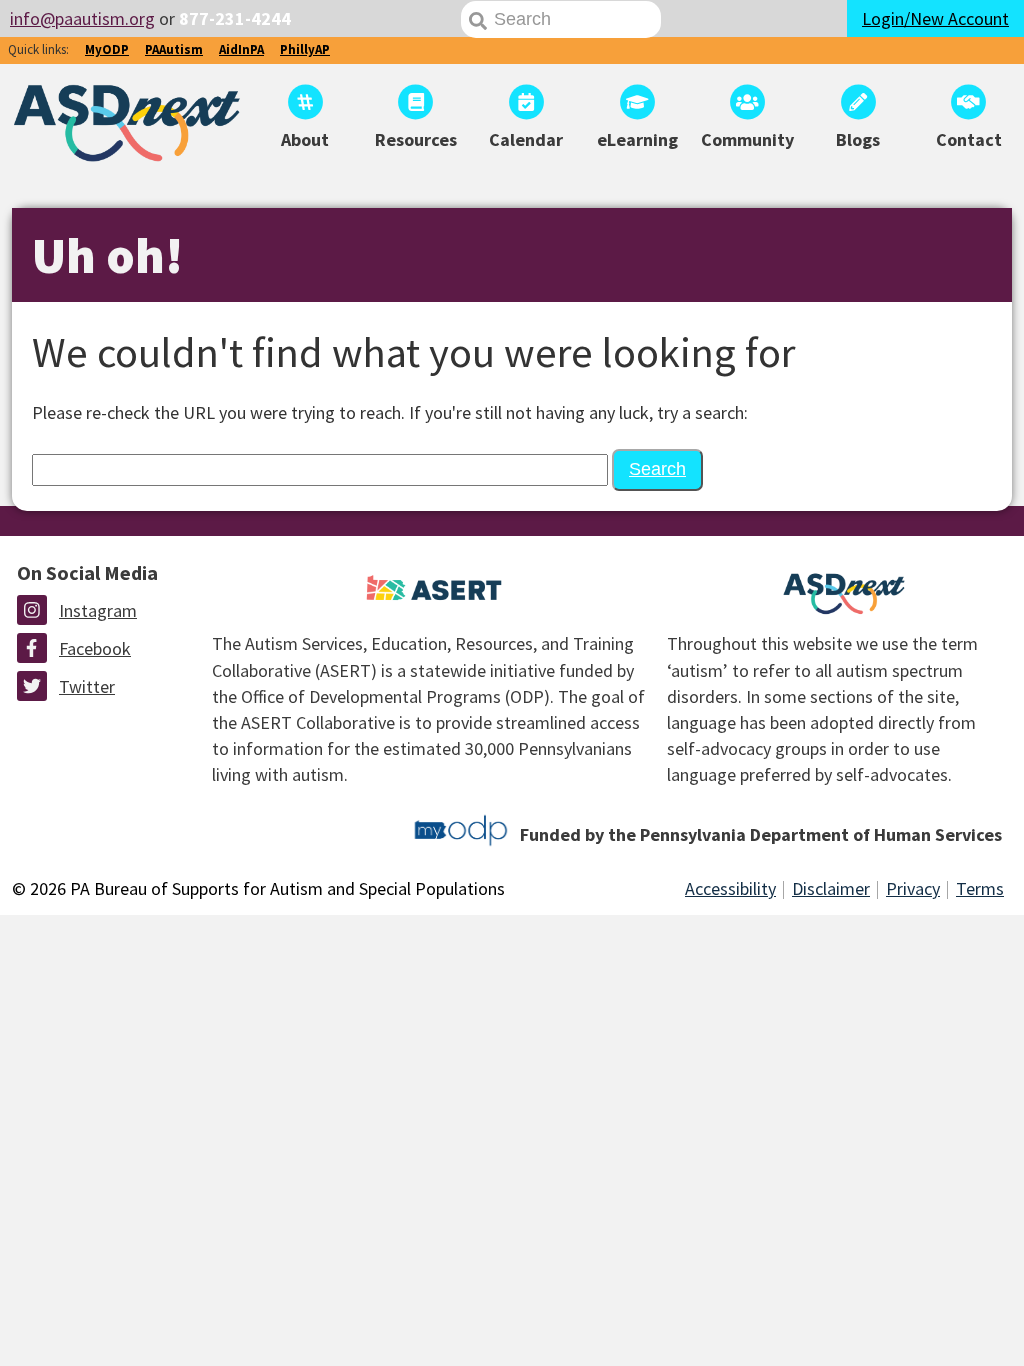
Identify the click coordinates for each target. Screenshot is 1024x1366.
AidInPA (241, 49)
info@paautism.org (82, 18)
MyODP (107, 49)
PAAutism (174, 49)
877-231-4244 (235, 18)
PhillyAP (305, 49)
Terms (980, 888)
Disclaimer (831, 888)
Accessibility (730, 888)
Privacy (913, 888)
